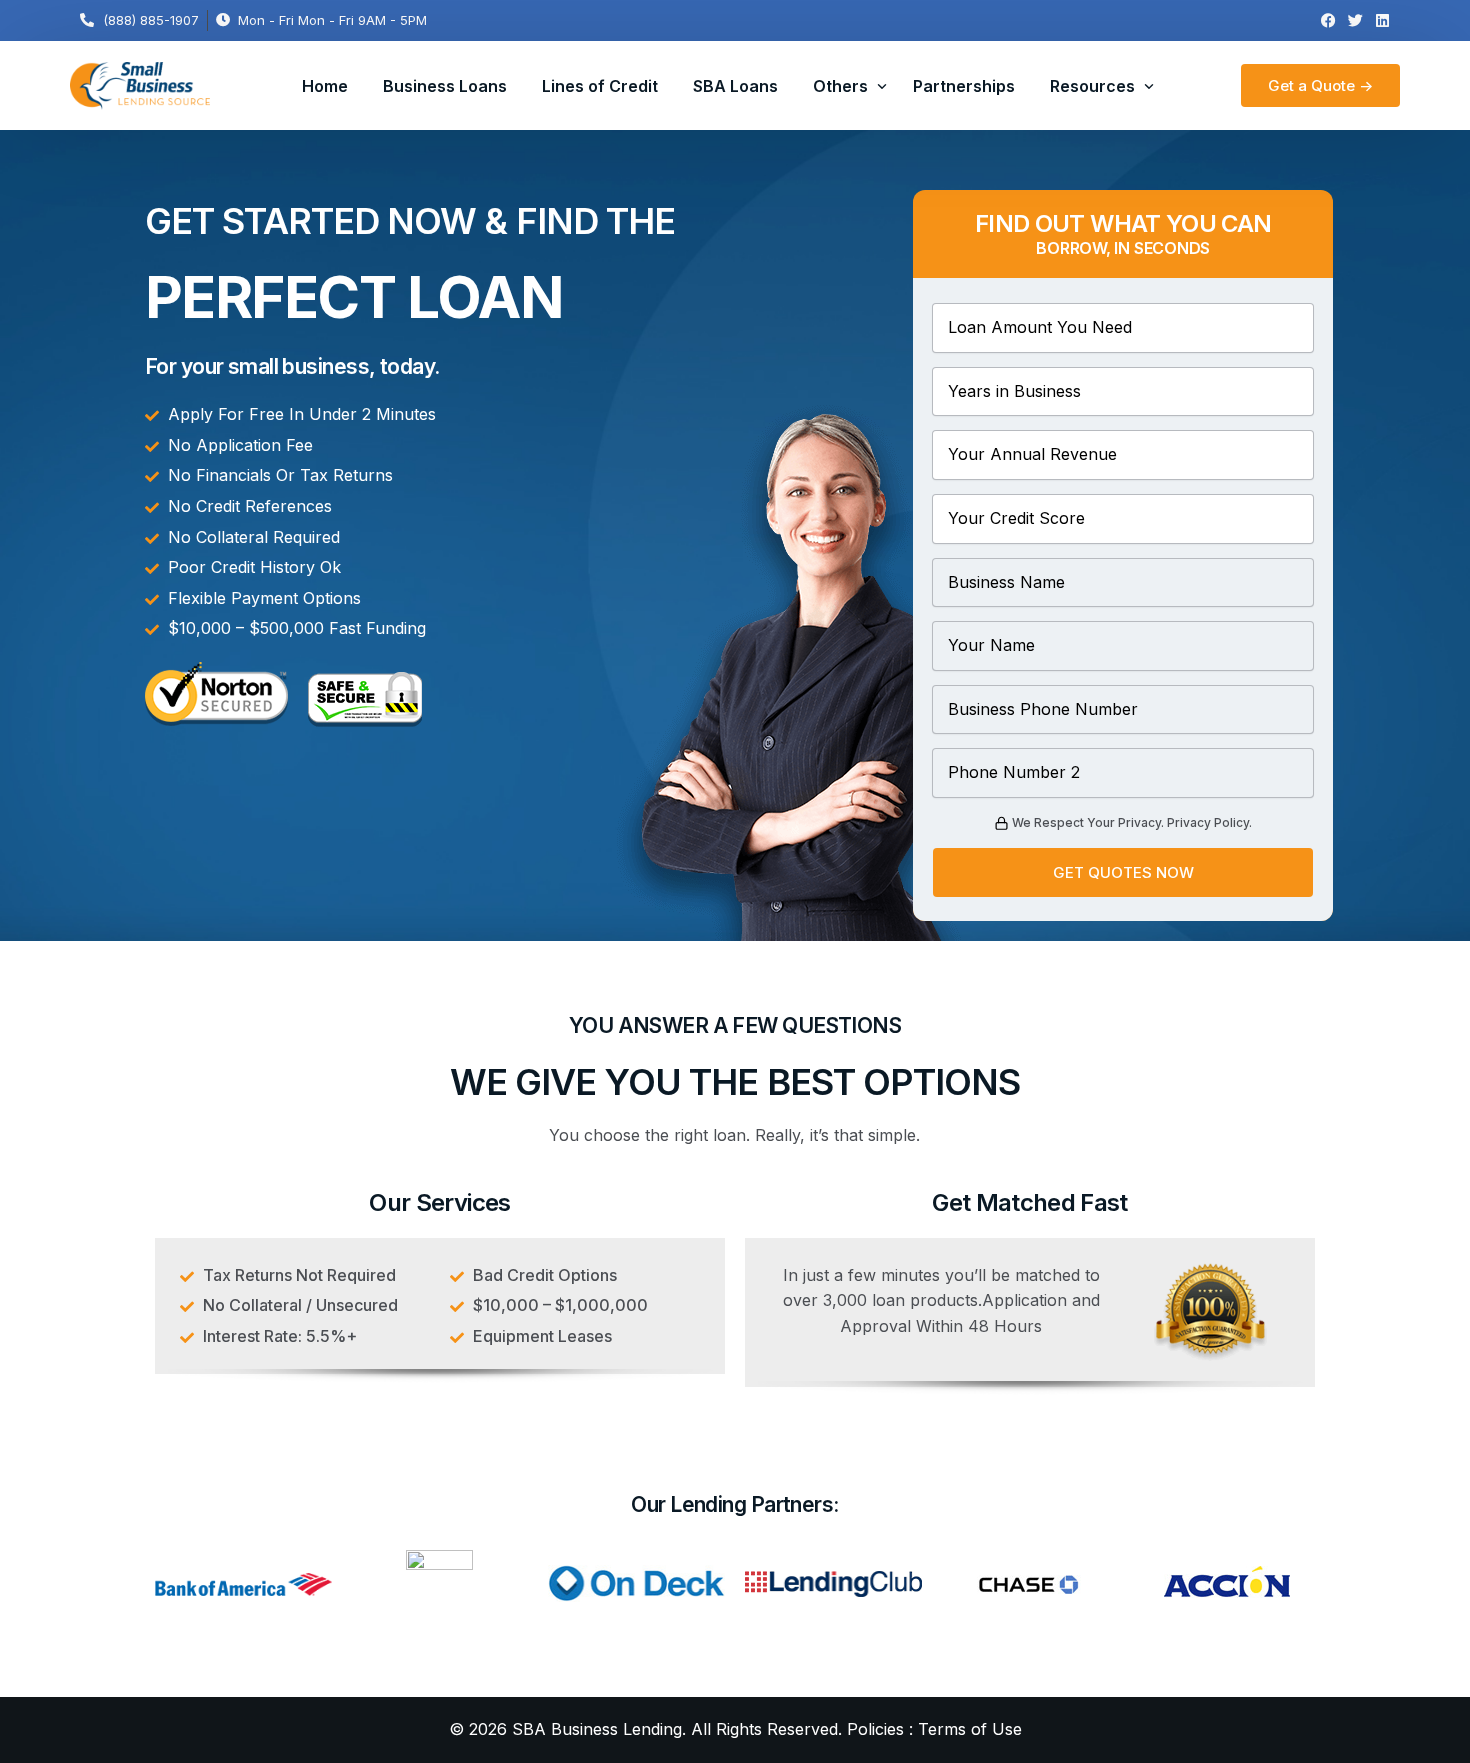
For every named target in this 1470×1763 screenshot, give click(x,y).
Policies (875, 1729)
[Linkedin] (1382, 20)
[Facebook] (1328, 20)
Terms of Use (970, 1729)
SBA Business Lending (597, 1729)
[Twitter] (1355, 20)
